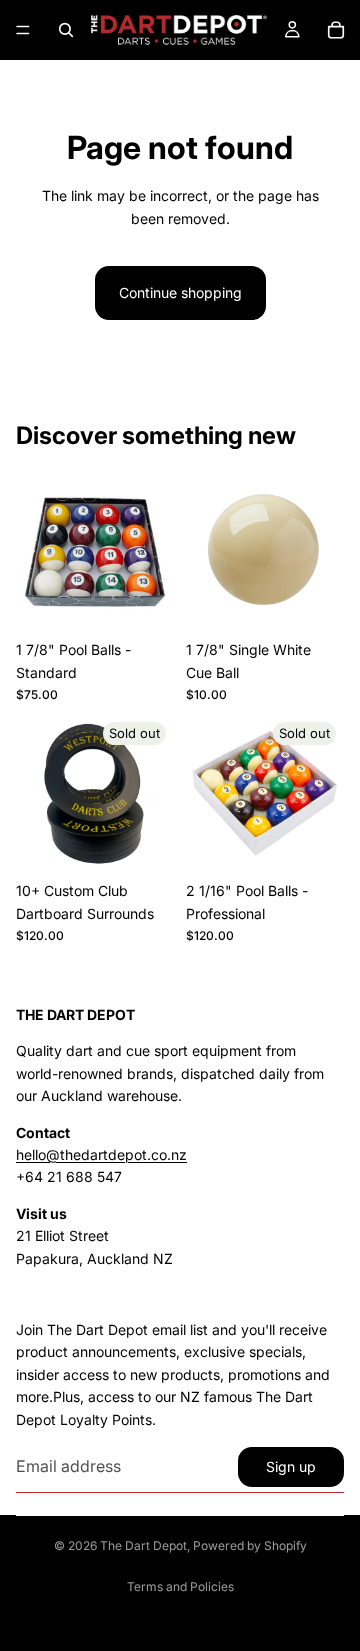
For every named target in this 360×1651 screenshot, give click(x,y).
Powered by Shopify (250, 1545)
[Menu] (23, 30)
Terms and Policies (180, 1586)
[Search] (66, 30)
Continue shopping (180, 292)
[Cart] (336, 30)
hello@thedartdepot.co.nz (101, 1154)
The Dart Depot (143, 1545)
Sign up (291, 1466)
